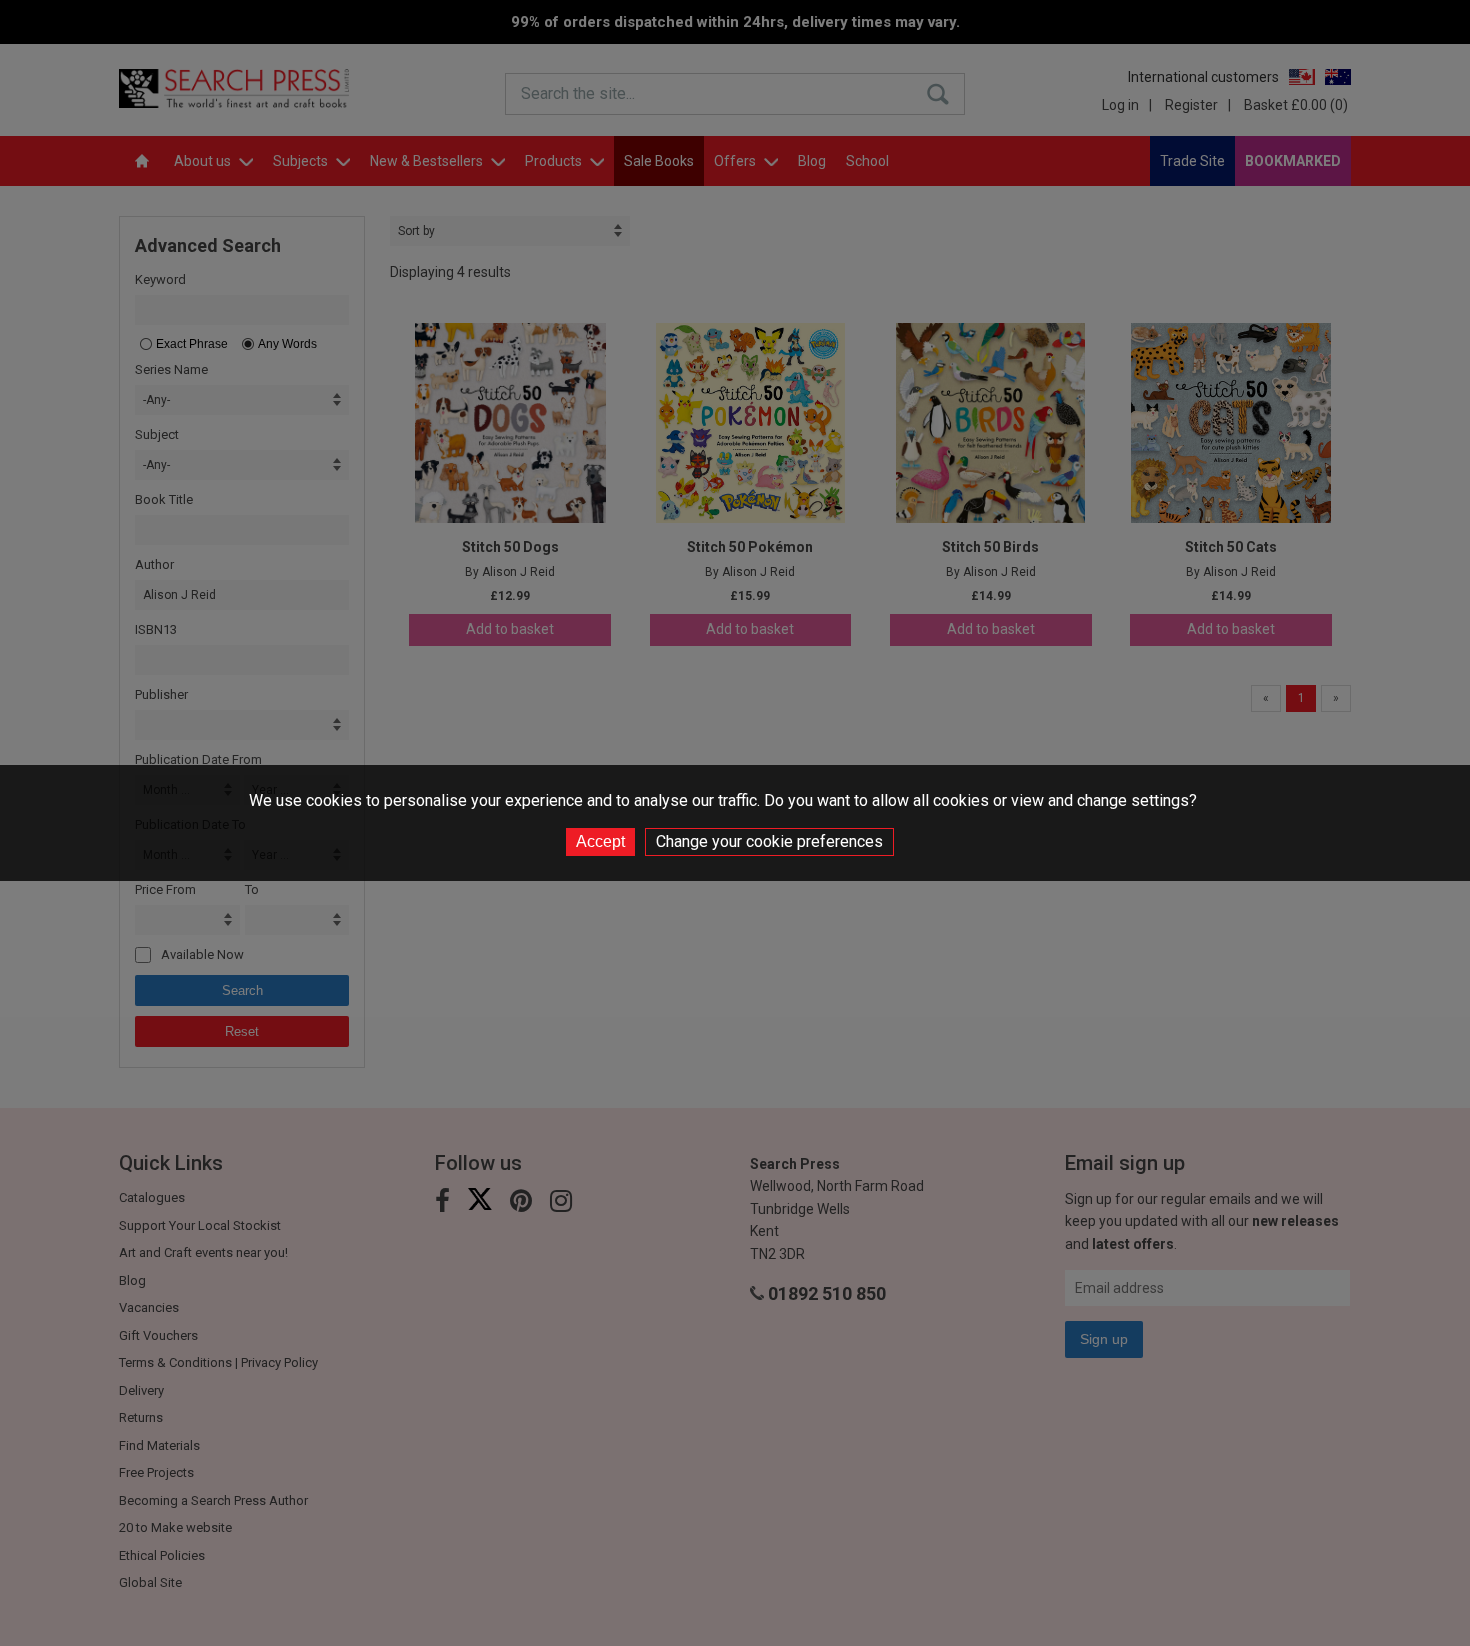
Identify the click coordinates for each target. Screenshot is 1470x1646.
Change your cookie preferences (769, 841)
